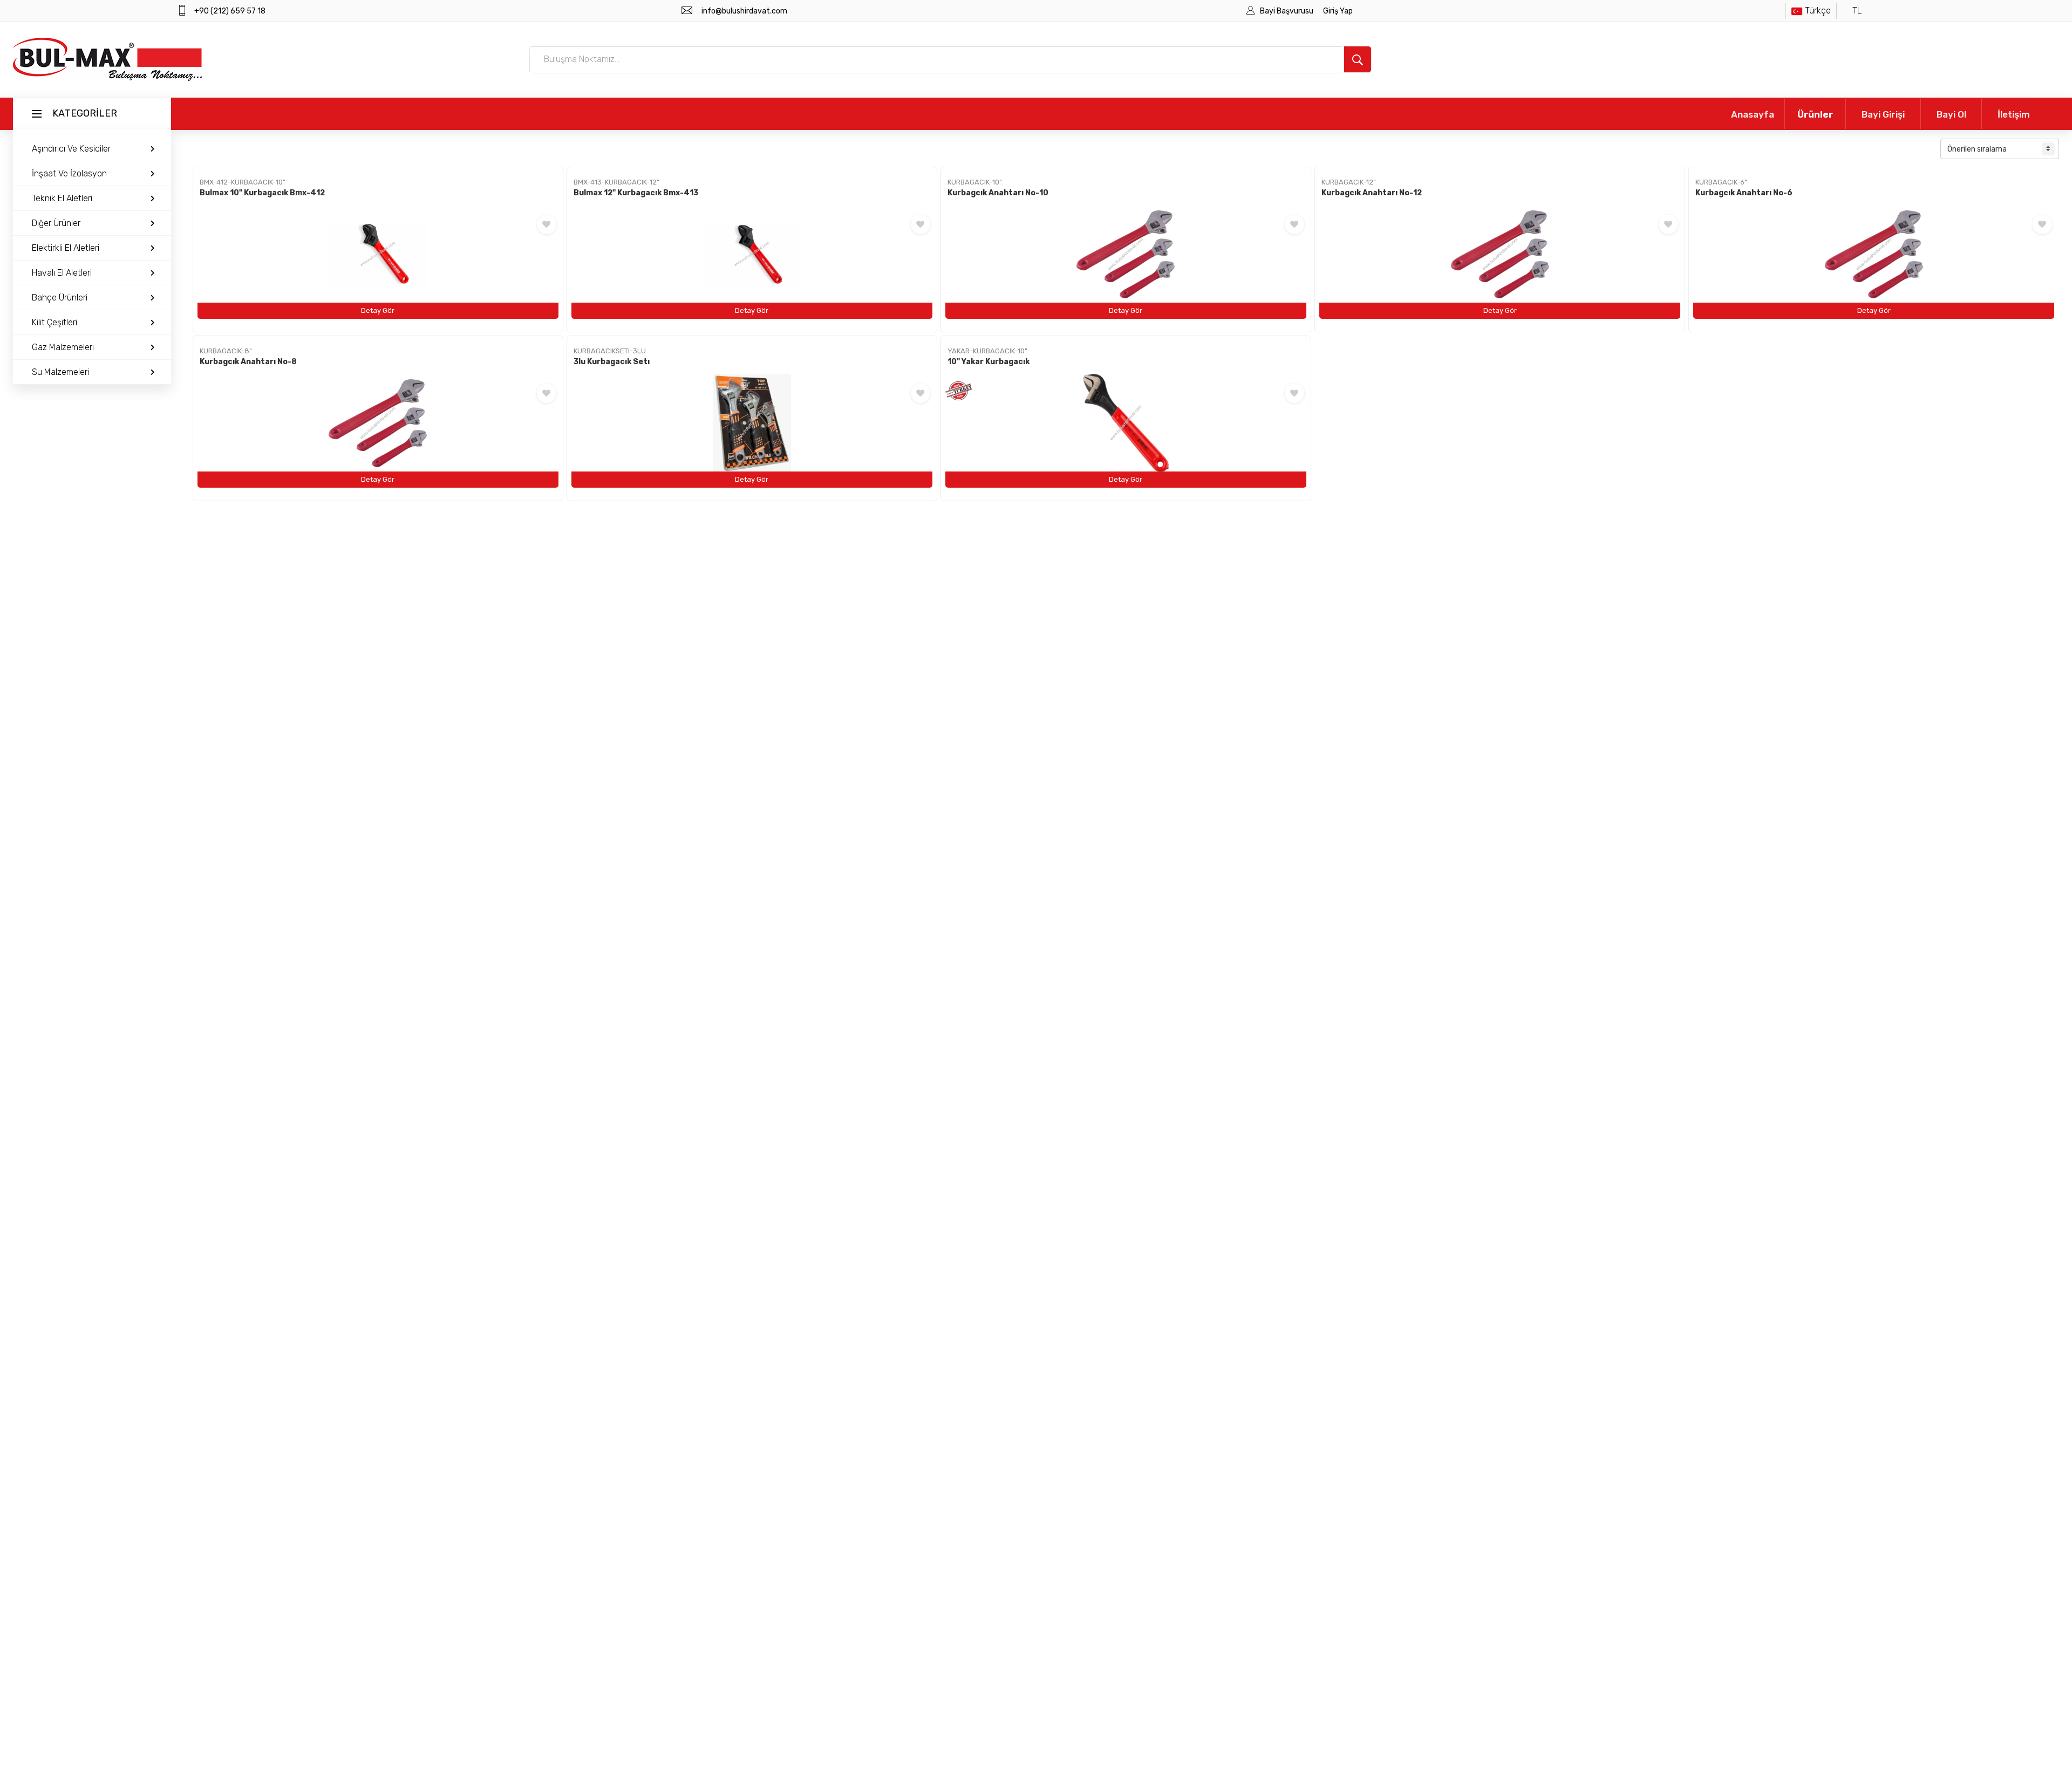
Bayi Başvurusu (1287, 11)
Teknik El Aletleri (62, 198)
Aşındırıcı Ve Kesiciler (71, 149)
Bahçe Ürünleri (60, 298)
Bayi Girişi (1883, 114)
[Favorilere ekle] (547, 224)
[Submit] (1358, 59)
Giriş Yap (1338, 11)
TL (1857, 11)
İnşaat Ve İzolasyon (69, 173)
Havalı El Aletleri (62, 273)
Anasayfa (1753, 114)
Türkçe (1818, 11)
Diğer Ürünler (56, 223)
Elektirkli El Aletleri (66, 248)
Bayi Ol (1951, 114)
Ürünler (1815, 114)
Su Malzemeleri (60, 372)
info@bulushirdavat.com (744, 11)
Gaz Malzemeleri (63, 347)
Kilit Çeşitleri (54, 322)
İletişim (2014, 114)
